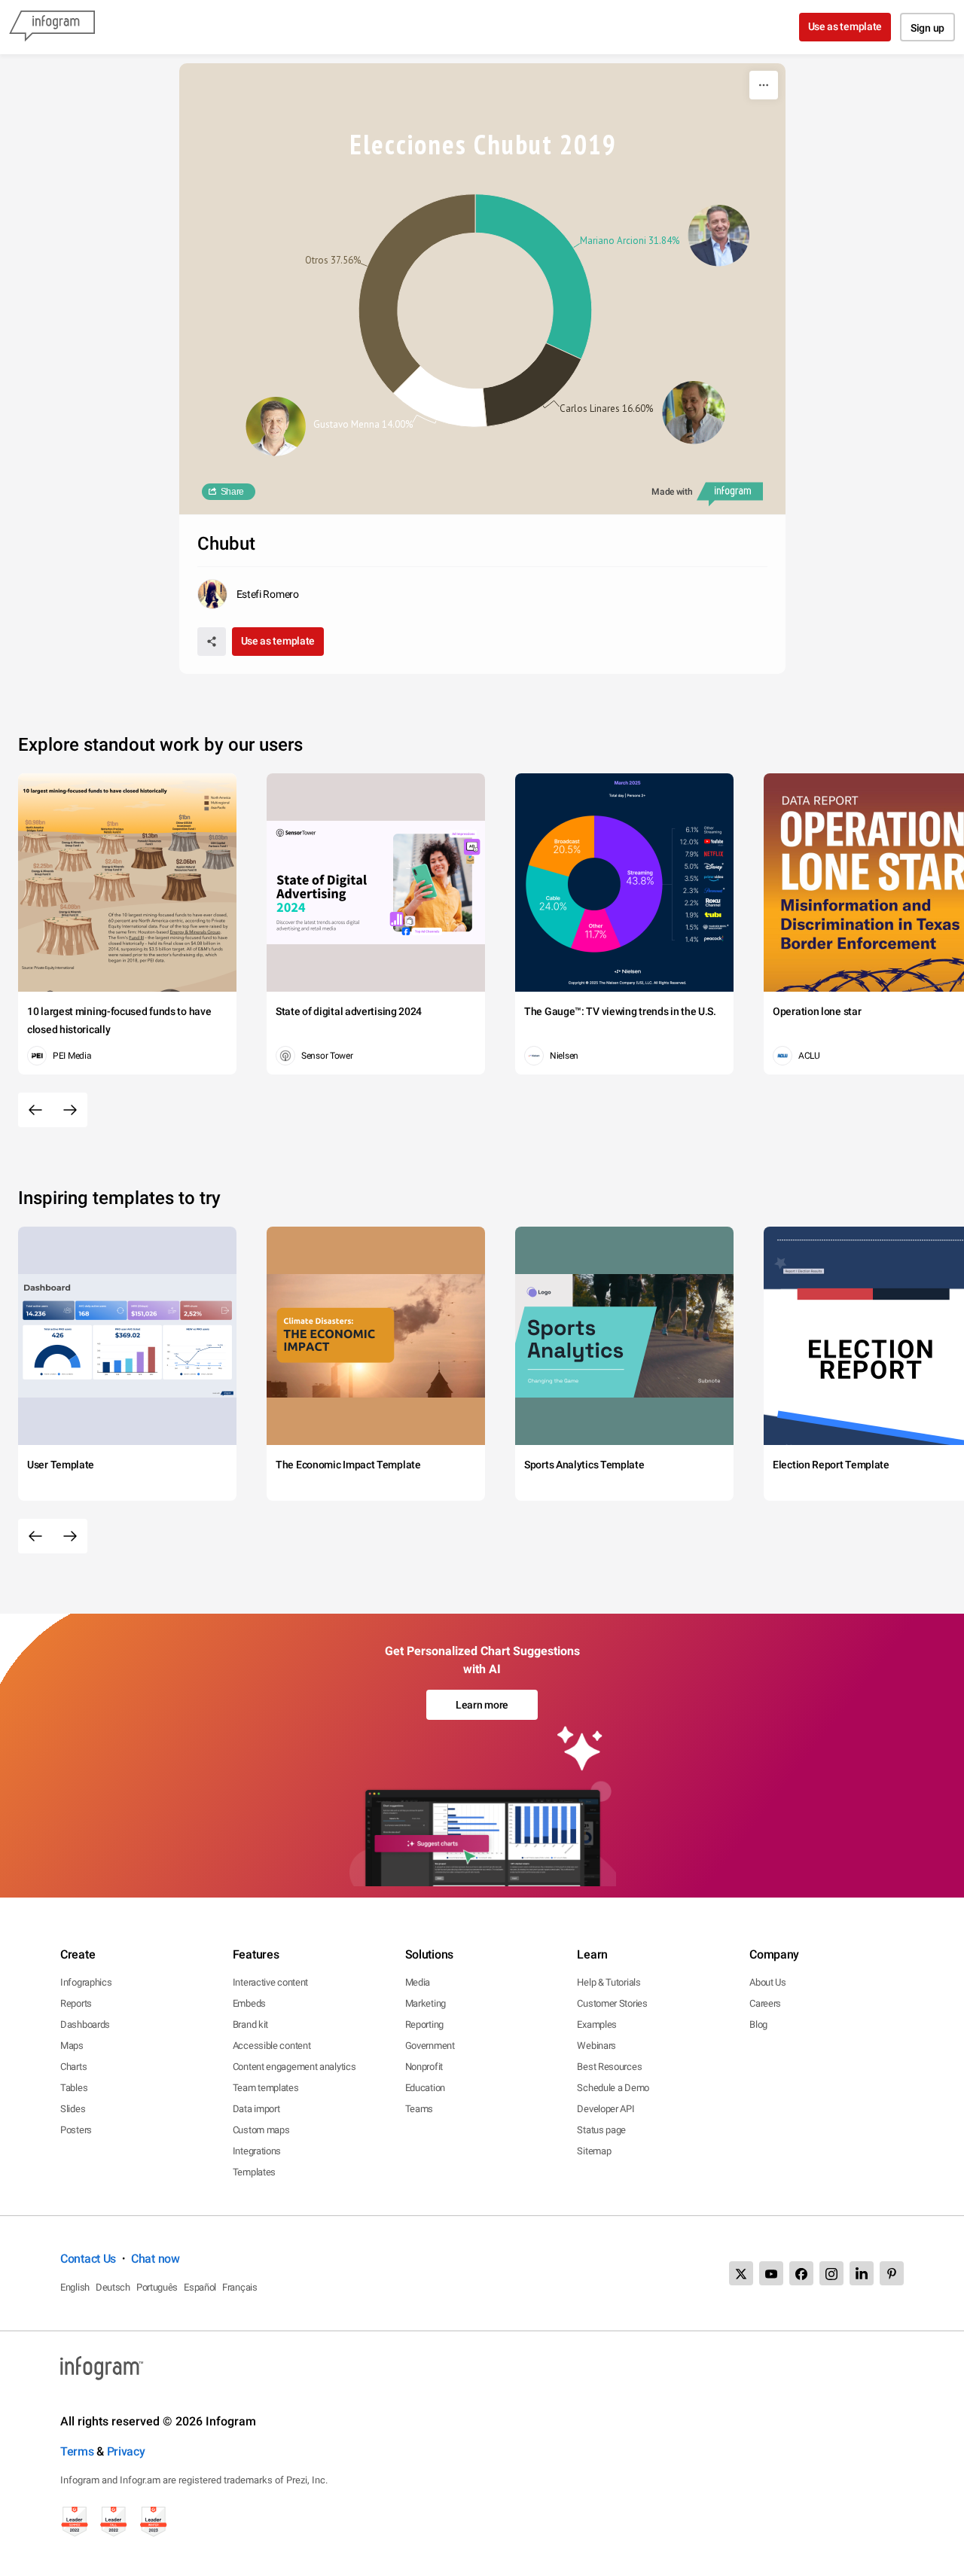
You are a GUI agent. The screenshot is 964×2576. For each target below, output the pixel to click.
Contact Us (88, 2259)
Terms (77, 2451)
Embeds (249, 2003)
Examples (597, 2024)
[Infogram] (52, 27)
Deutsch (113, 2287)
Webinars (596, 2046)
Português (157, 2287)
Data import (256, 2109)
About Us (768, 1982)
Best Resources (609, 2067)
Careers (765, 2003)
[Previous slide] (35, 1110)
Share (233, 492)
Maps (72, 2046)
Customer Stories (612, 2003)
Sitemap (594, 2151)
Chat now (156, 2259)
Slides (73, 2109)
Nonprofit (424, 2067)
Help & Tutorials (609, 1982)
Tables (74, 2088)
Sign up (927, 28)
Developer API (606, 2109)
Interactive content (270, 1982)
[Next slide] (70, 1110)
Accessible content (272, 2046)
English (75, 2287)
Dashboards (85, 2024)
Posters (76, 2130)
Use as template (845, 26)
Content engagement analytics (294, 2067)
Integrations (257, 2151)
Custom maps (261, 2130)
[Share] (212, 642)
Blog (758, 2024)
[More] (764, 85)
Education (425, 2088)
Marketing (426, 2003)
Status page (601, 2130)
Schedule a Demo (613, 2088)
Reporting (424, 2024)
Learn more (482, 1705)
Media (418, 1982)
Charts (73, 2067)
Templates (254, 2172)
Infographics (86, 1982)
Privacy (126, 2451)
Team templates (266, 2088)
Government (430, 2046)
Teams (419, 2109)
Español (200, 2287)
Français (240, 2287)
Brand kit (250, 2024)
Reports (76, 2003)
